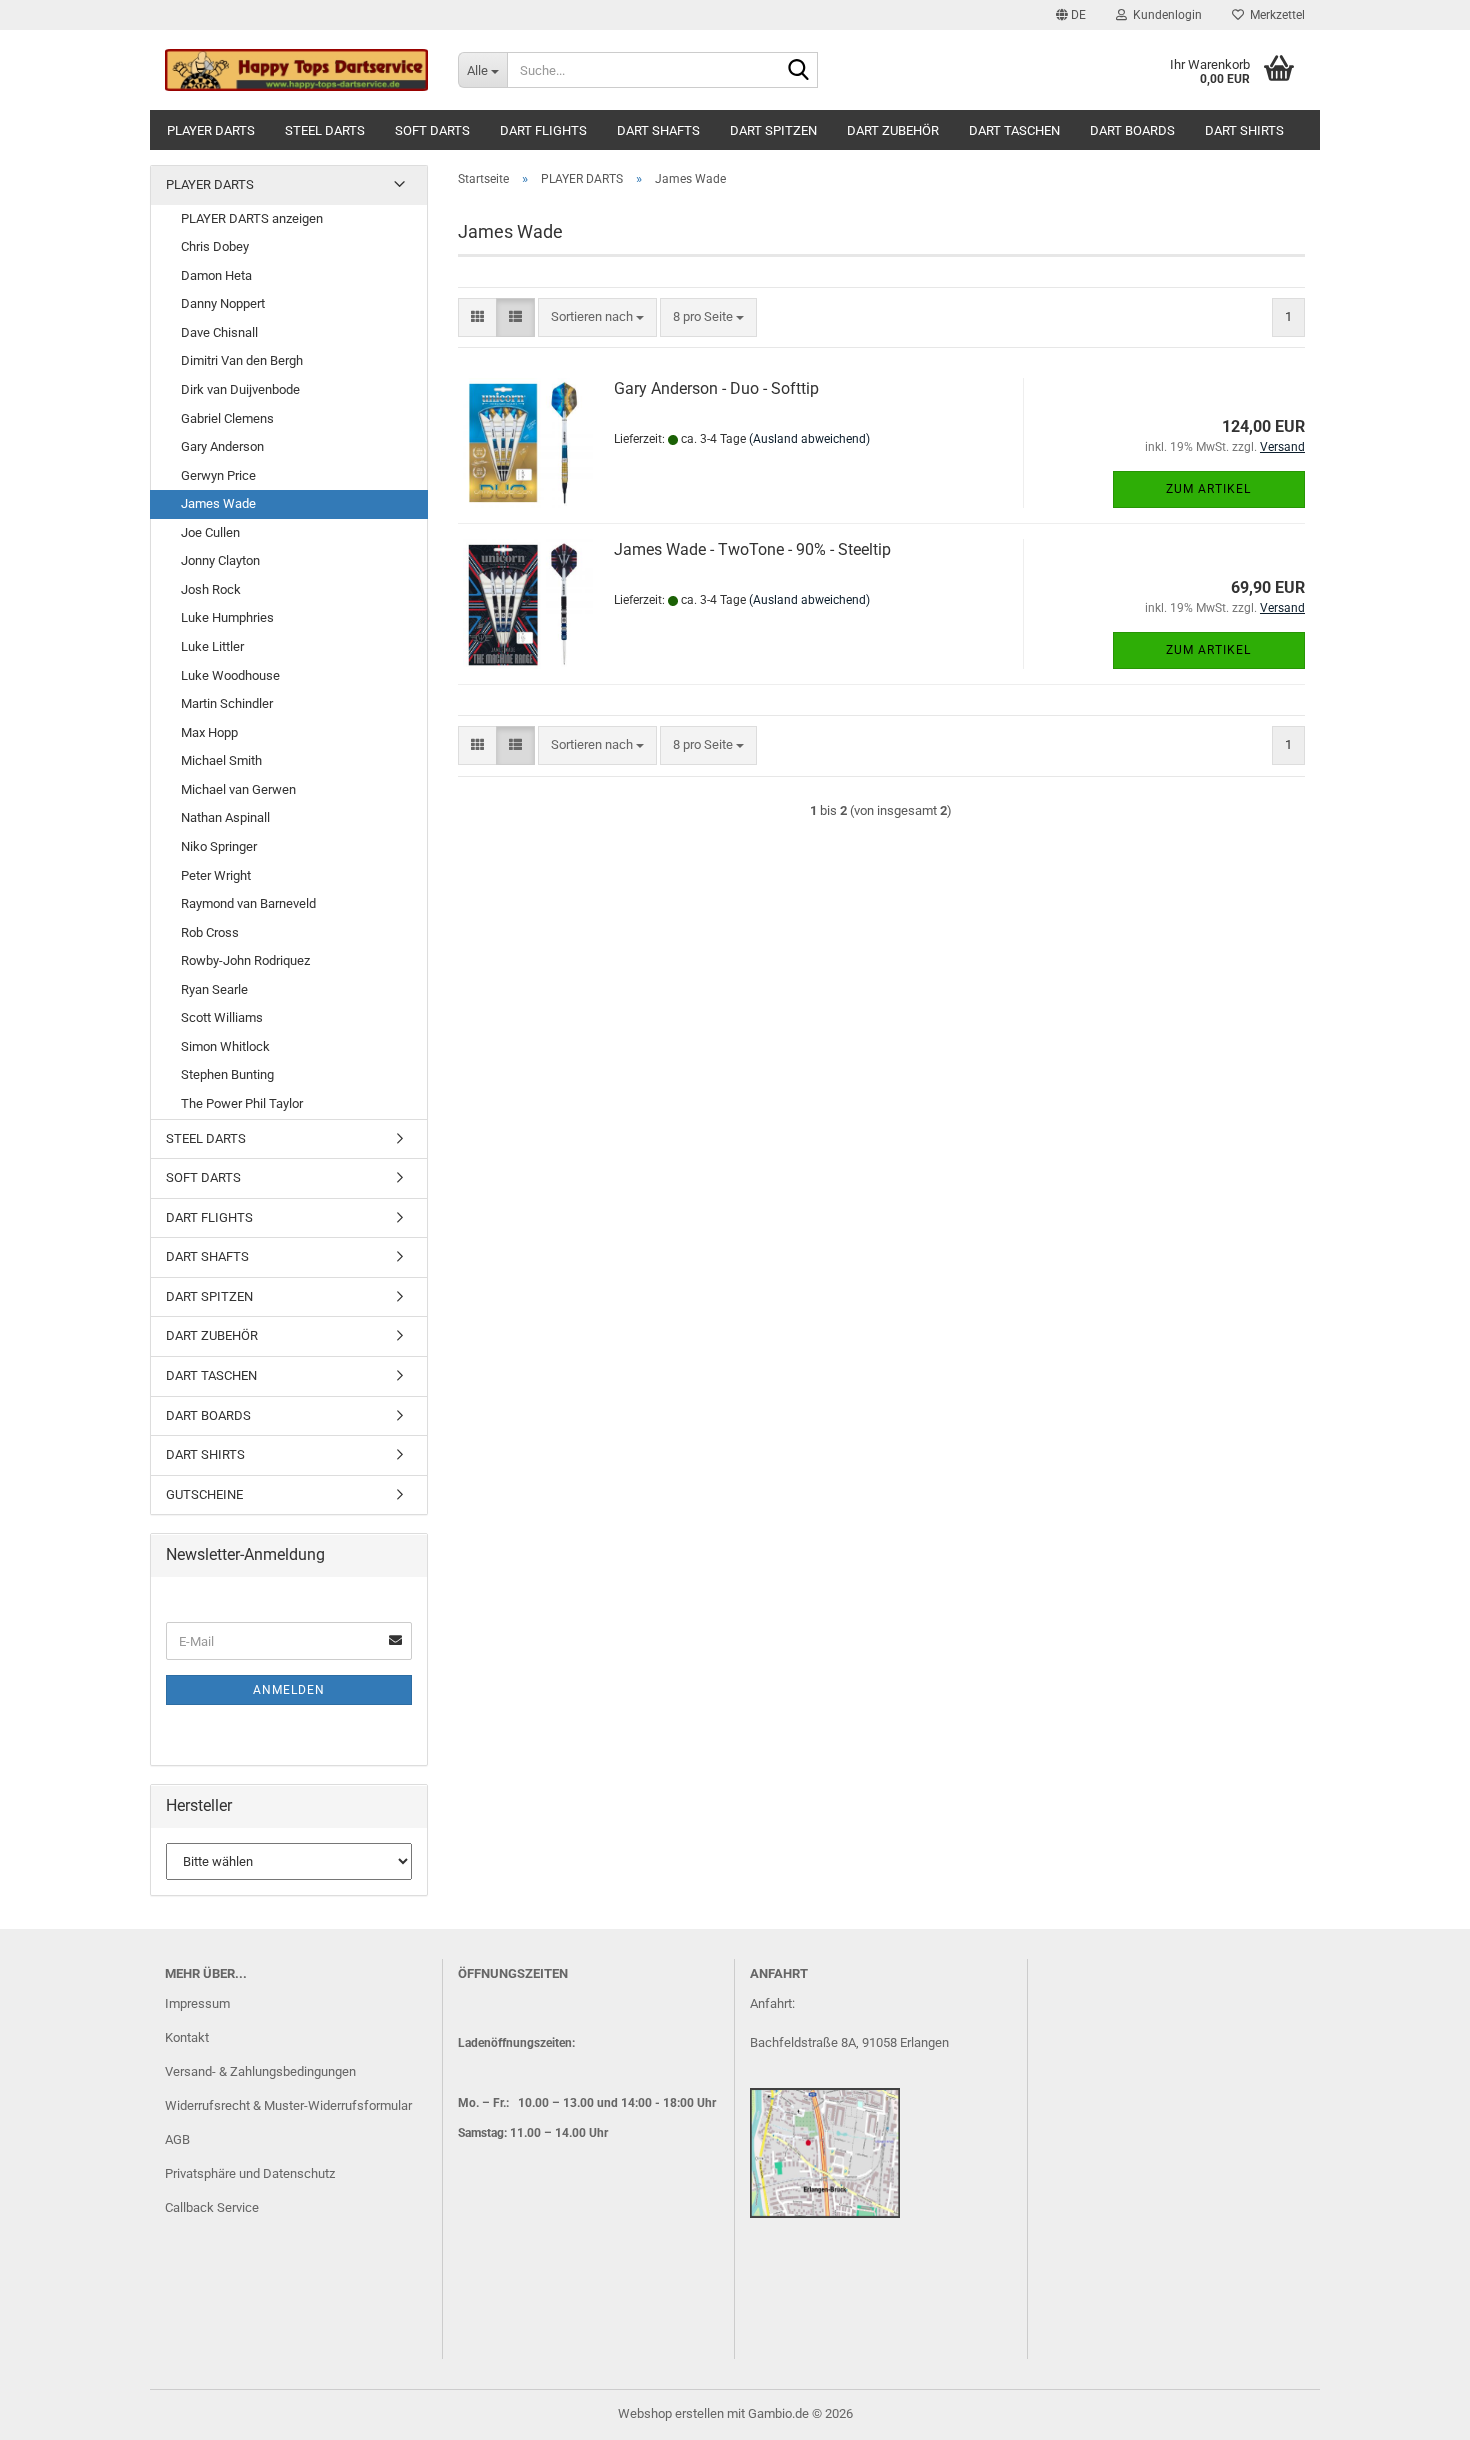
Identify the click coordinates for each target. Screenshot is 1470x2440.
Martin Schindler (227, 703)
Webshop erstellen (671, 2413)
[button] (1071, 15)
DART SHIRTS (1244, 130)
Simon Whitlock (225, 1046)
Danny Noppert (223, 303)
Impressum (197, 2003)
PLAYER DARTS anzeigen (252, 218)
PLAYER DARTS (211, 130)
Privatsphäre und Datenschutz (250, 2173)
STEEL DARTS (325, 130)
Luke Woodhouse (230, 675)
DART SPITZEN (773, 130)
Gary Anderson (222, 446)
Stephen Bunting (227, 1074)
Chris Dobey (215, 246)
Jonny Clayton (220, 560)
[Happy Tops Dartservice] (296, 70)
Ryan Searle (214, 989)
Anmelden (289, 1690)
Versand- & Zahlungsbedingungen (260, 2071)
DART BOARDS (1132, 130)
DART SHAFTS (658, 130)
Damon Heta (216, 275)
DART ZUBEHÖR (893, 130)
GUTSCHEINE (204, 1494)
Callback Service (212, 2207)
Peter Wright (216, 875)
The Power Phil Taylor (242, 1103)
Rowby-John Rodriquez (245, 960)
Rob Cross (210, 932)
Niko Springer (219, 846)
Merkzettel (1274, 15)
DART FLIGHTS (543, 130)
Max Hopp (209, 732)
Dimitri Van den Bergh (242, 360)
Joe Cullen (210, 532)
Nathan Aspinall (225, 817)
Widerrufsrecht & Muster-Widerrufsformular (288, 2105)
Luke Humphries (227, 617)
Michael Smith (221, 760)
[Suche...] (799, 71)
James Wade (218, 503)
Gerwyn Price (218, 475)
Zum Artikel (1208, 489)
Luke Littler (212, 646)
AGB (177, 2139)
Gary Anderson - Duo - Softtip (716, 388)
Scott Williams (222, 1017)
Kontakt (187, 2037)
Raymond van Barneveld (248, 903)
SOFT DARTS (432, 130)
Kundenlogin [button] (1164, 15)
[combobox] (597, 317)
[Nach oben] (1415, 2410)
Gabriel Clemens (227, 418)
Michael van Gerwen (238, 789)
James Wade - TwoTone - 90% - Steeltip (752, 549)
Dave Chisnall (219, 332)
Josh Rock (211, 589)
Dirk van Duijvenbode (240, 389)
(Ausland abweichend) (809, 439)
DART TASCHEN (1014, 130)
